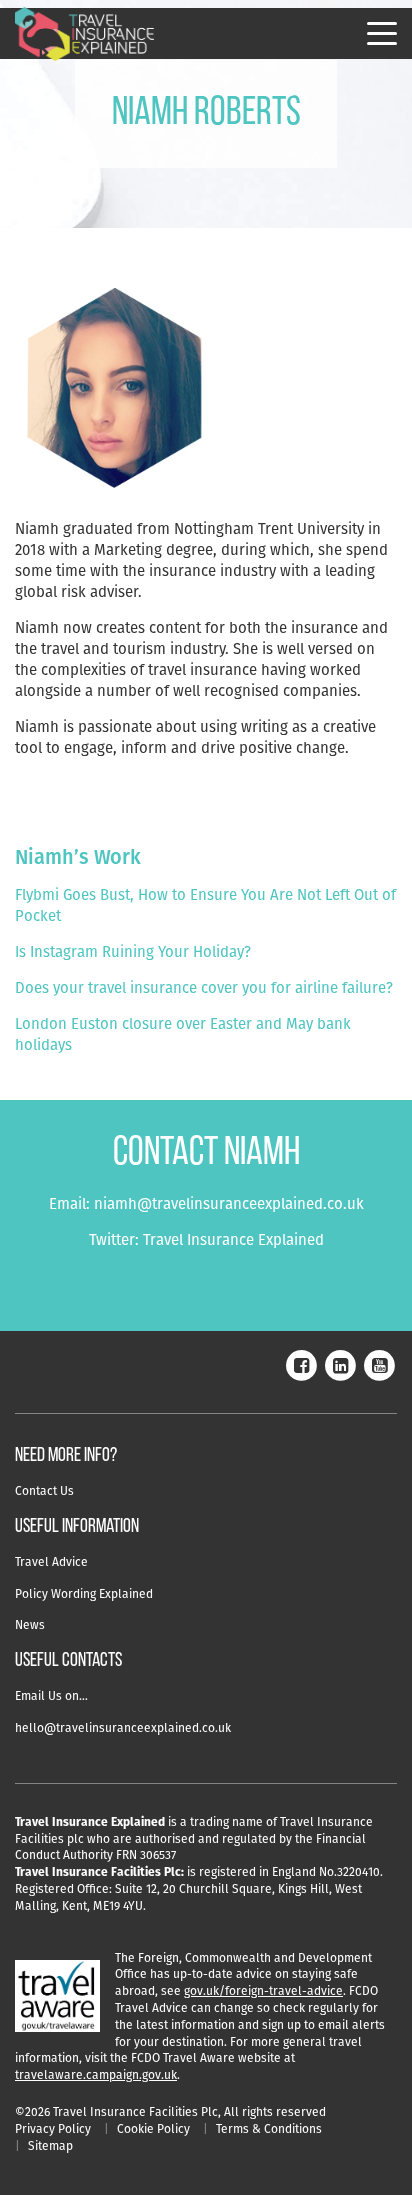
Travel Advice (51, 1561)
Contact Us (44, 1490)
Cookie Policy (153, 2128)
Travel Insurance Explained (233, 1239)
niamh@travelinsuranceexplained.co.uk (229, 1203)
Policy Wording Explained (84, 1593)
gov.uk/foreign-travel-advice (263, 1990)
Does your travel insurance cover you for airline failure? (204, 987)
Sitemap (50, 2145)
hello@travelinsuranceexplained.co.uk (123, 1727)
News (30, 1624)
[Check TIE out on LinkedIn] (340, 1363)
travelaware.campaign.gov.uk (96, 2074)
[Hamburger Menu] (382, 33)
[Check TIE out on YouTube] (379, 1363)
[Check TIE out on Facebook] (301, 1363)
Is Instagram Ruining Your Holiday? (133, 951)
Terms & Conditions (269, 2128)
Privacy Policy (53, 2128)
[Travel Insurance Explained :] (85, 34)
